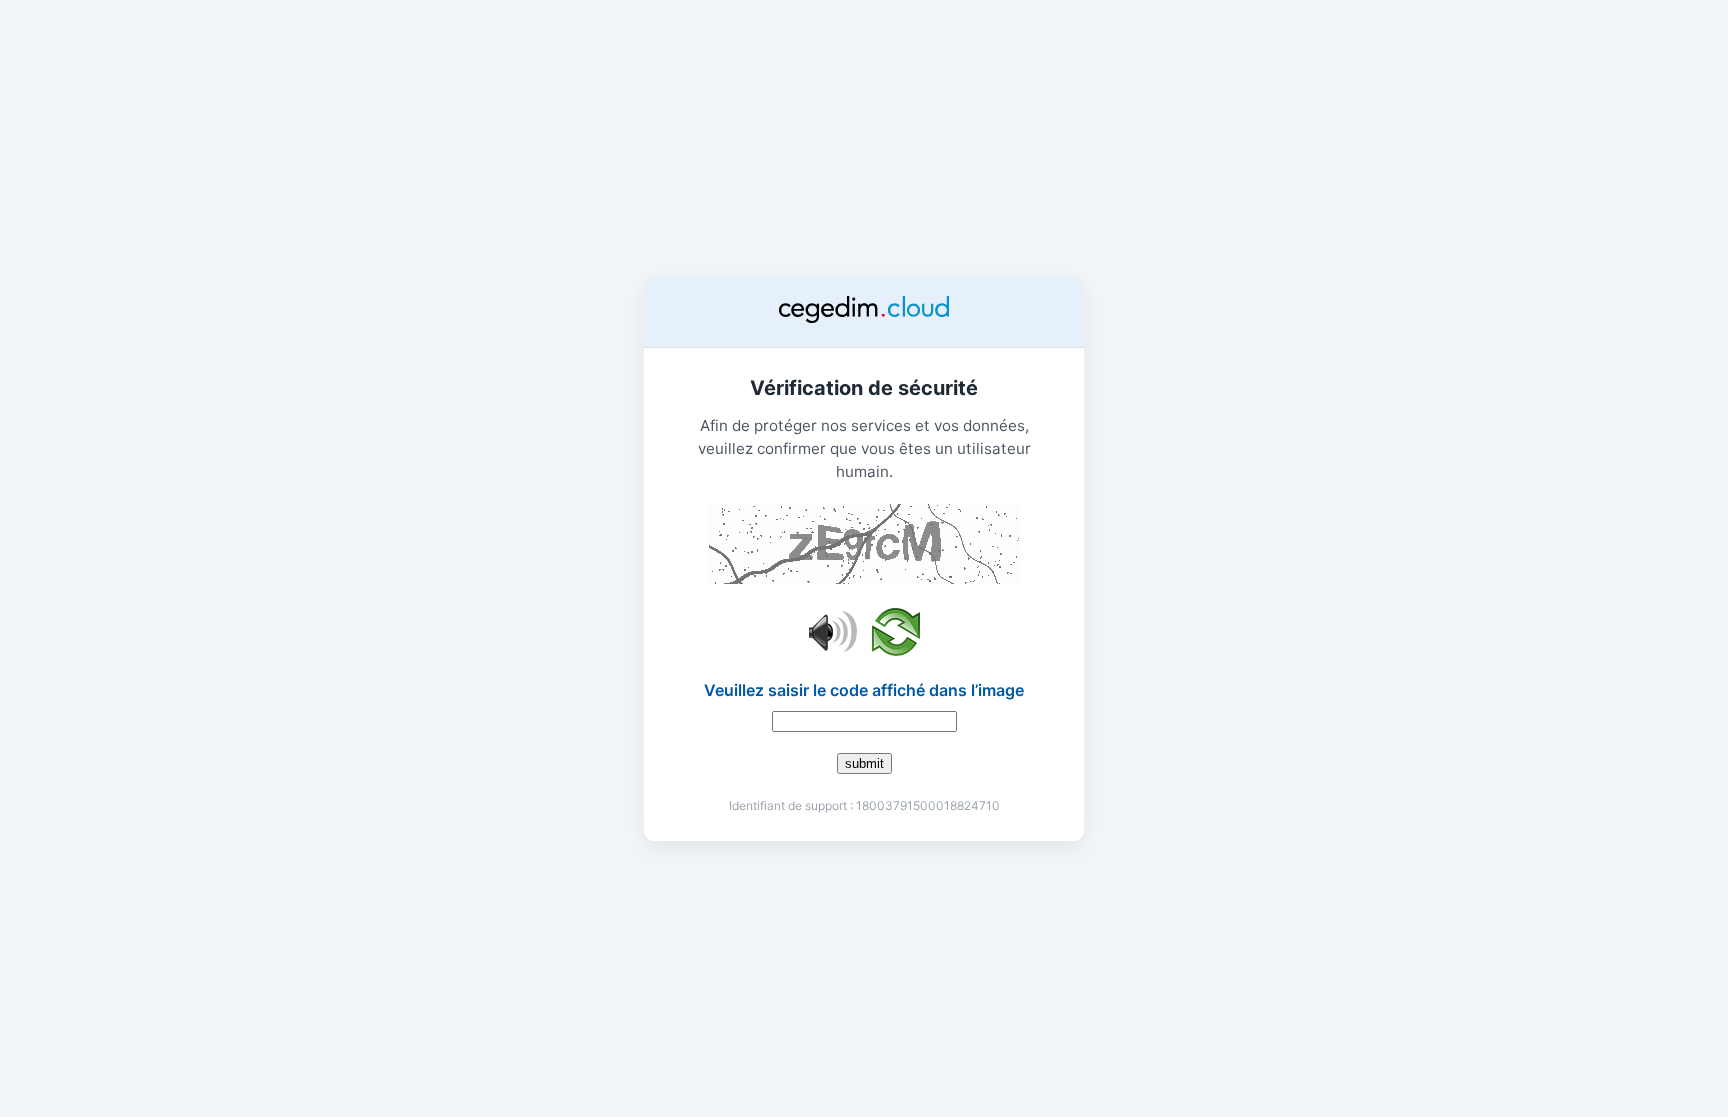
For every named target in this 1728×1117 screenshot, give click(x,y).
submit (864, 763)
